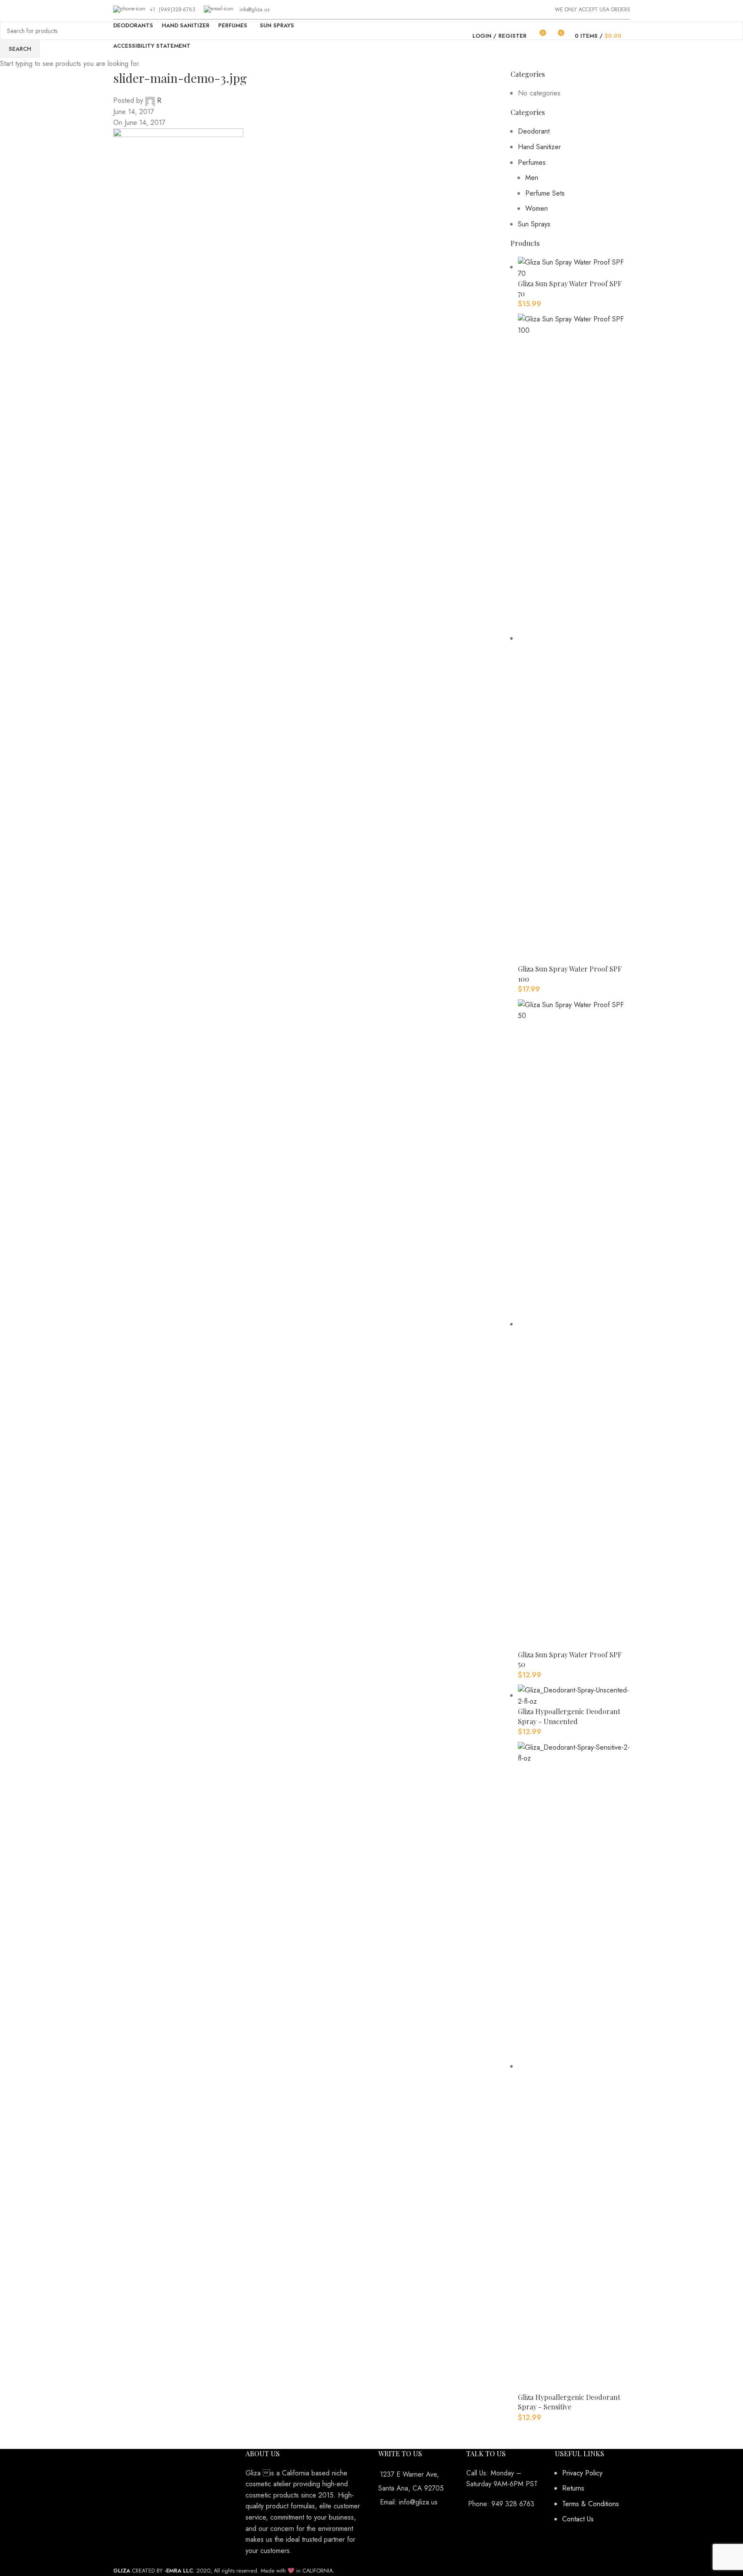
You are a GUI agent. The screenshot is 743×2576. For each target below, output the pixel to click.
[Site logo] (371, 36)
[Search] (630, 36)
